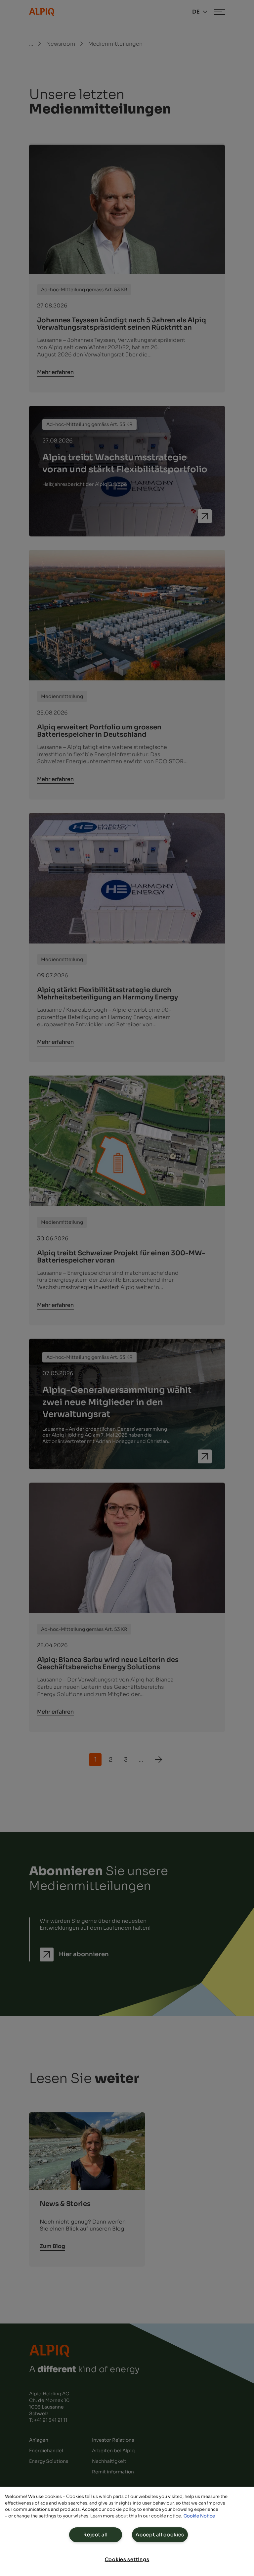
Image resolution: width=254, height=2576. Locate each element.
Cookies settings (127, 2559)
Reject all (95, 2535)
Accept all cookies (160, 2535)
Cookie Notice (199, 2516)
